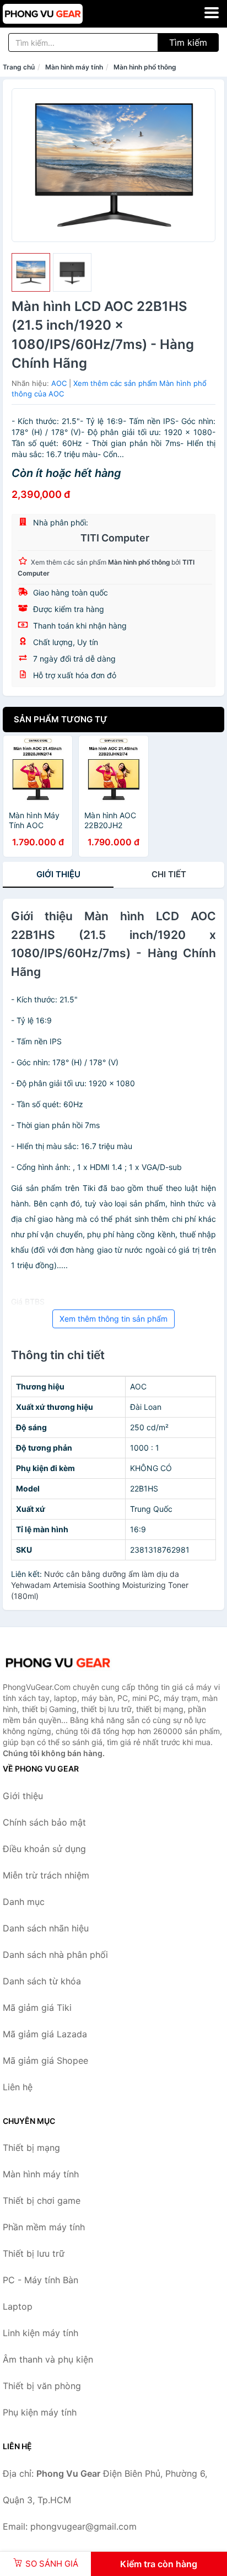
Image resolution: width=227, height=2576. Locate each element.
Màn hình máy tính (74, 67)
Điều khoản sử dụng (44, 1849)
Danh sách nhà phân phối (55, 1955)
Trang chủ (19, 67)
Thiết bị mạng (31, 2148)
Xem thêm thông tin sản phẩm (113, 1319)
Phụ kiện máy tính (40, 2412)
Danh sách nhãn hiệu (46, 1928)
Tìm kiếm (188, 42)
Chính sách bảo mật (44, 1822)
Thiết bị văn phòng (42, 2386)
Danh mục (24, 1902)
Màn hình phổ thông (145, 67)
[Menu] (212, 13)
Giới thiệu (58, 874)
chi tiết (169, 874)
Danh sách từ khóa (42, 1981)
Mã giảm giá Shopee (45, 2060)
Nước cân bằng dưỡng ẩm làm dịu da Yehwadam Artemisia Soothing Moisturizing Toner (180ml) (100, 1585)
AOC (59, 383)
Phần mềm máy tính (44, 2227)
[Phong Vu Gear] (58, 1663)
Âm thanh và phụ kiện (48, 2359)
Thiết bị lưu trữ (34, 2253)
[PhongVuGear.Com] (58, 14)
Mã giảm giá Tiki (37, 2008)
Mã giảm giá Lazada (45, 2034)
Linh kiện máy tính (40, 2333)
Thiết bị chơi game (42, 2201)
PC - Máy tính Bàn (40, 2280)
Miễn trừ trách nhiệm (46, 1875)
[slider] (31, 272)
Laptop (18, 2306)
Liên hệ (18, 2087)
